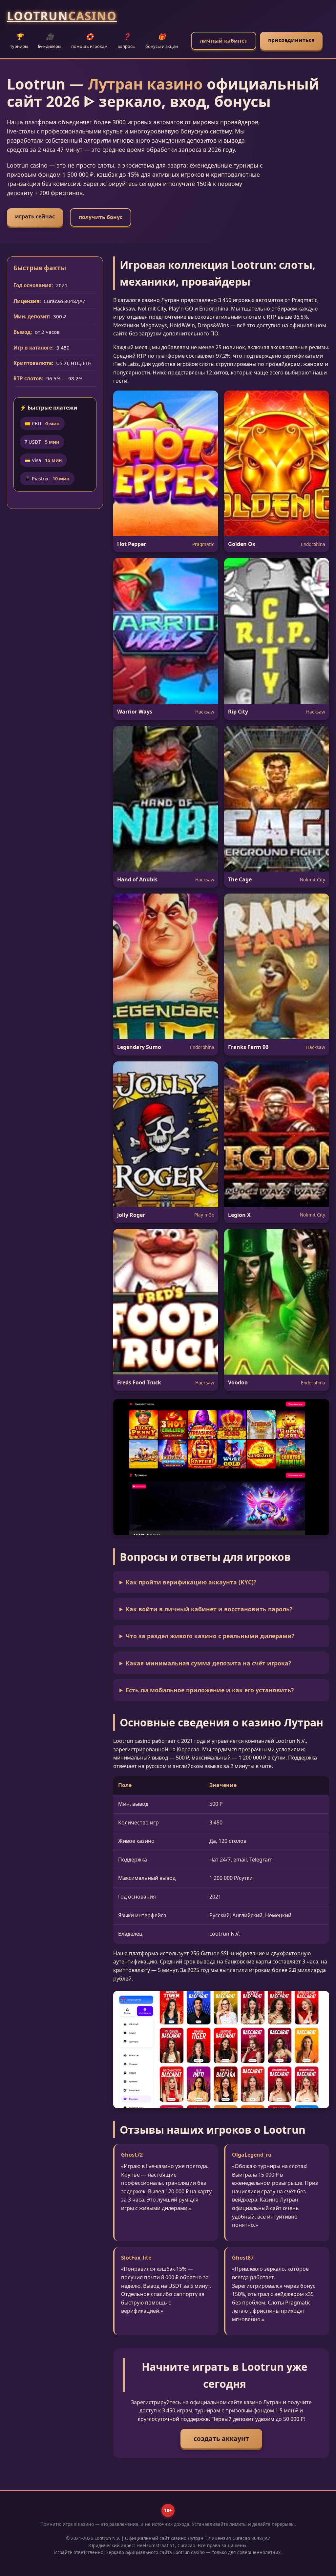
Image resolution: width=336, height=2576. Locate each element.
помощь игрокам (89, 41)
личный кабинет (224, 41)
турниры (19, 41)
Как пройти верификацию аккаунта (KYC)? (191, 1582)
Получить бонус (101, 217)
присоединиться (291, 40)
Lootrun (62, 16)
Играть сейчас (35, 216)
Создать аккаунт (221, 2438)
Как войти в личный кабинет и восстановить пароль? (209, 1609)
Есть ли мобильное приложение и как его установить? (210, 1690)
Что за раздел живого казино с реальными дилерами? (210, 1636)
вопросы (126, 41)
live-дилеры (50, 41)
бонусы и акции (162, 41)
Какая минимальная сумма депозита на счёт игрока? (208, 1663)
